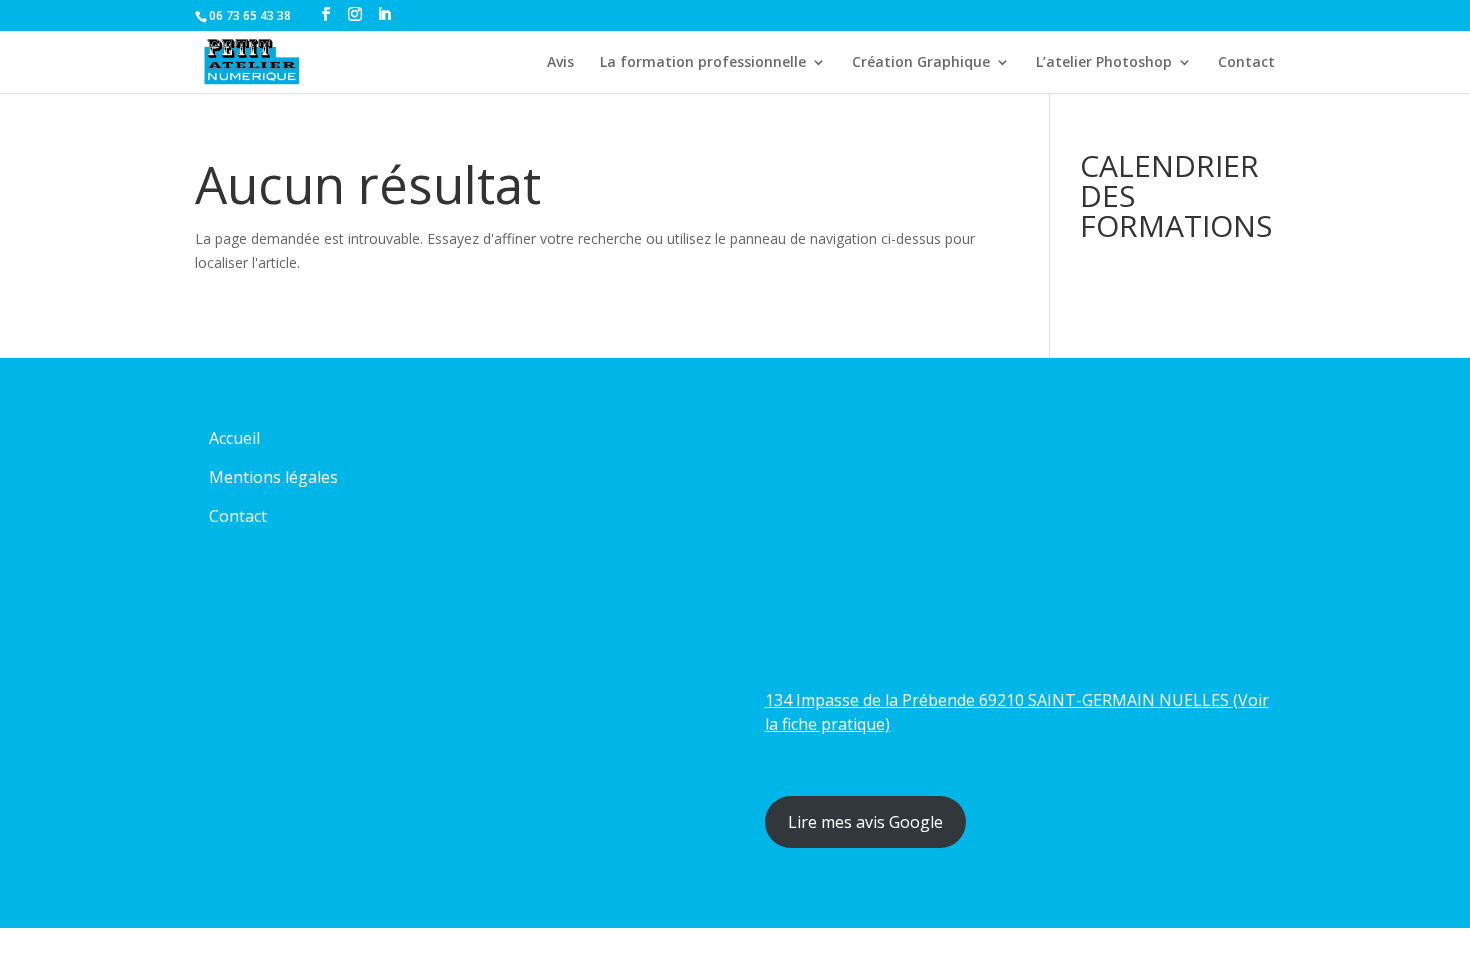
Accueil (234, 438)
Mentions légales (273, 477)
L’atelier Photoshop (1104, 63)
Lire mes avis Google (865, 822)
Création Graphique (921, 63)
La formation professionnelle (703, 63)
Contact (1246, 63)
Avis (560, 63)
